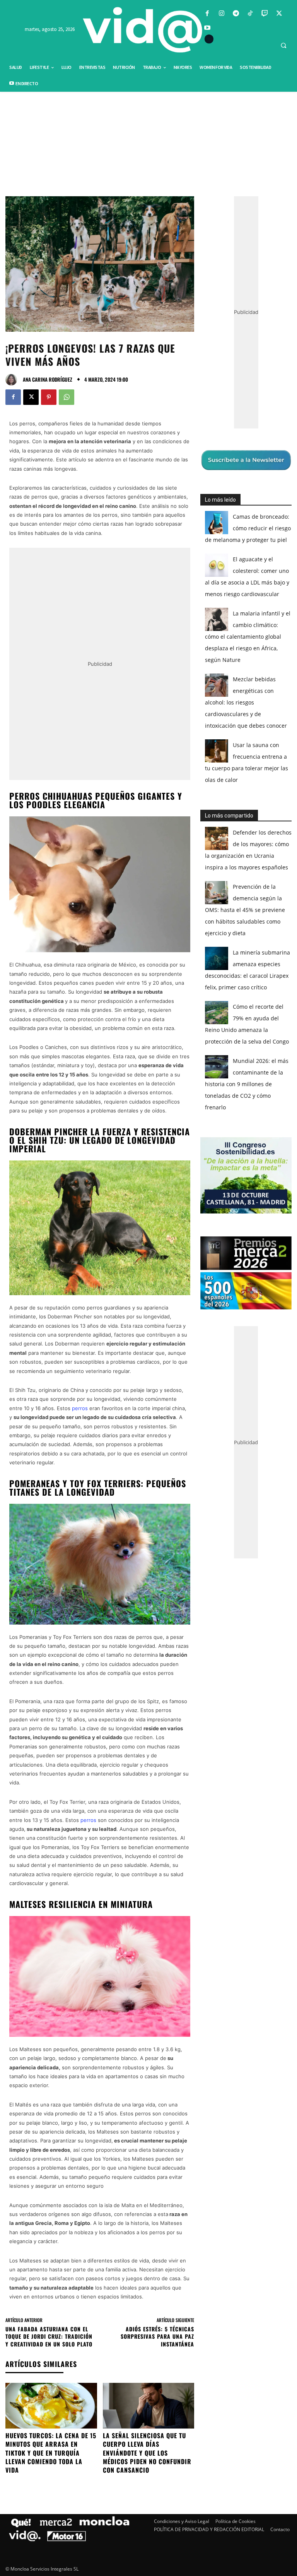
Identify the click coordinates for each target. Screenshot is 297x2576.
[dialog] (148, 1288)
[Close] (282, 1164)
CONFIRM (95, 1400)
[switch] (244, 1286)
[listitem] (148, 1269)
